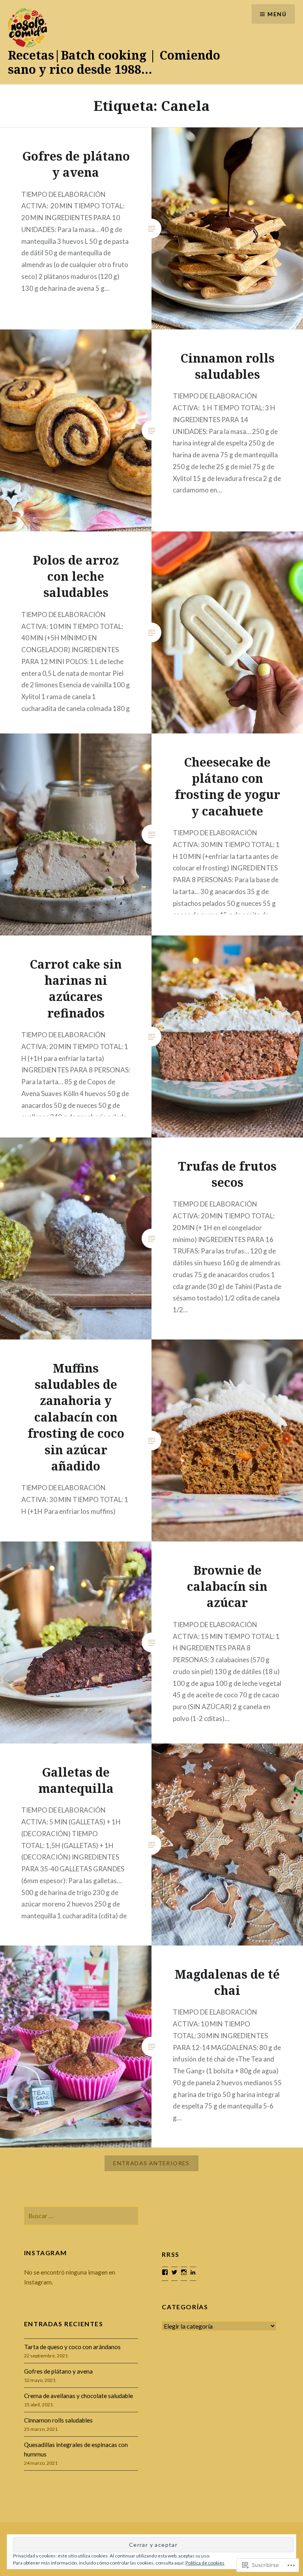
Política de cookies (205, 2563)
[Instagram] (184, 2272)
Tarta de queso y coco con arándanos (72, 2347)
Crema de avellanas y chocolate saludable (79, 2396)
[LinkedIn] (193, 2272)
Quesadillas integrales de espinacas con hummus (76, 2450)
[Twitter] (174, 2272)
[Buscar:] (81, 2216)
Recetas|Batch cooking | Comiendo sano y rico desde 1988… (114, 62)
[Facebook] (165, 2272)
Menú (277, 14)
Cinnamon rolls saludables (58, 2420)
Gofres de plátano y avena (58, 2371)
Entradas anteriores (151, 2163)
